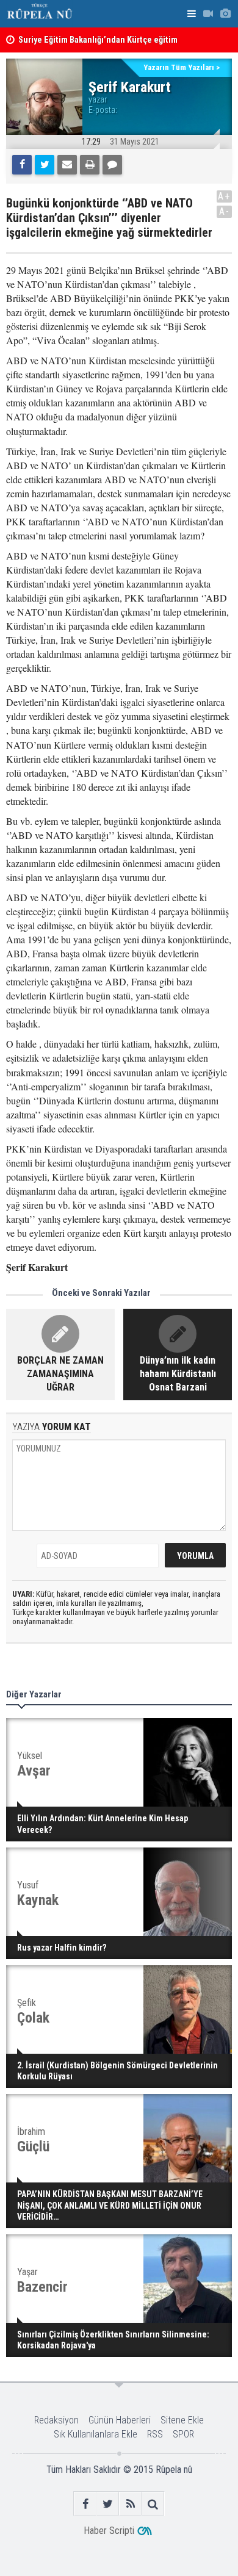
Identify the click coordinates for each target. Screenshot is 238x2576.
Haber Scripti (109, 2531)
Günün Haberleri (120, 2420)
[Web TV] (208, 14)
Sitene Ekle (182, 2420)
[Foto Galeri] (225, 14)
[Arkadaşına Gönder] (67, 165)
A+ (224, 196)
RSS (155, 2434)
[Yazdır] (90, 165)
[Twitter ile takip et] (108, 2504)
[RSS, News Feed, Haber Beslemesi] (130, 2504)
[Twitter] (45, 165)
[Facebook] (22, 165)
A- (225, 211)
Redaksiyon (56, 2420)
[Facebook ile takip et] (85, 2504)
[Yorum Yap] (112, 165)
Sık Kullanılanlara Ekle (96, 2434)
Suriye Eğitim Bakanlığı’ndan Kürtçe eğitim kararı (98, 45)
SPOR (183, 2434)
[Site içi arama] (153, 2504)
